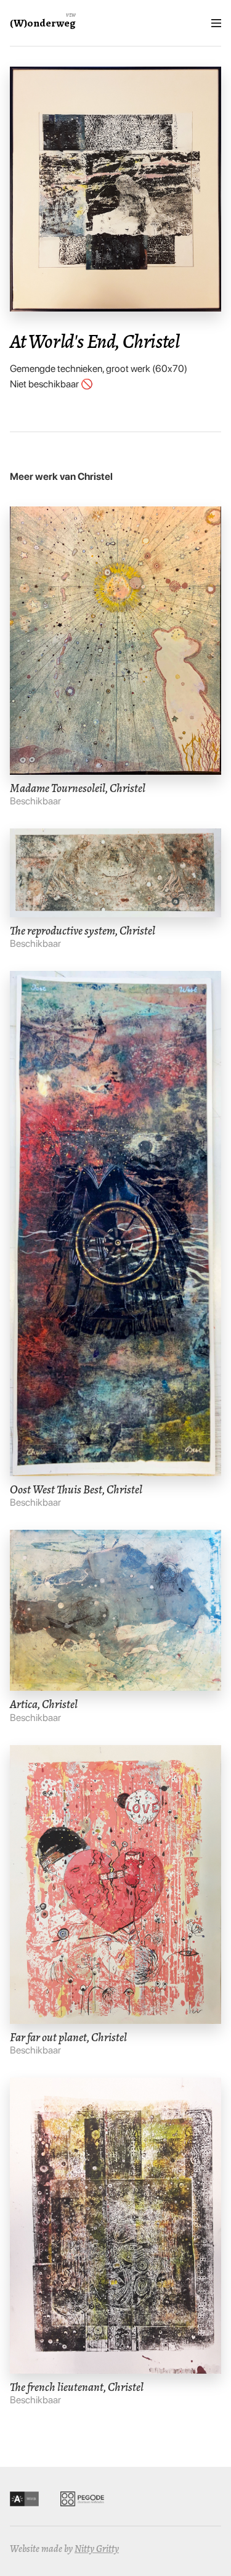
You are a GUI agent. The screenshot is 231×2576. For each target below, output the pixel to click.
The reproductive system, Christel (83, 931)
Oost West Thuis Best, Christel (76, 1489)
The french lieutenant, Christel (77, 2387)
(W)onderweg (43, 23)
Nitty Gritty (97, 2549)
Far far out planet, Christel (68, 2037)
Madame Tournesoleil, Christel (78, 788)
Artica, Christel (44, 1704)
